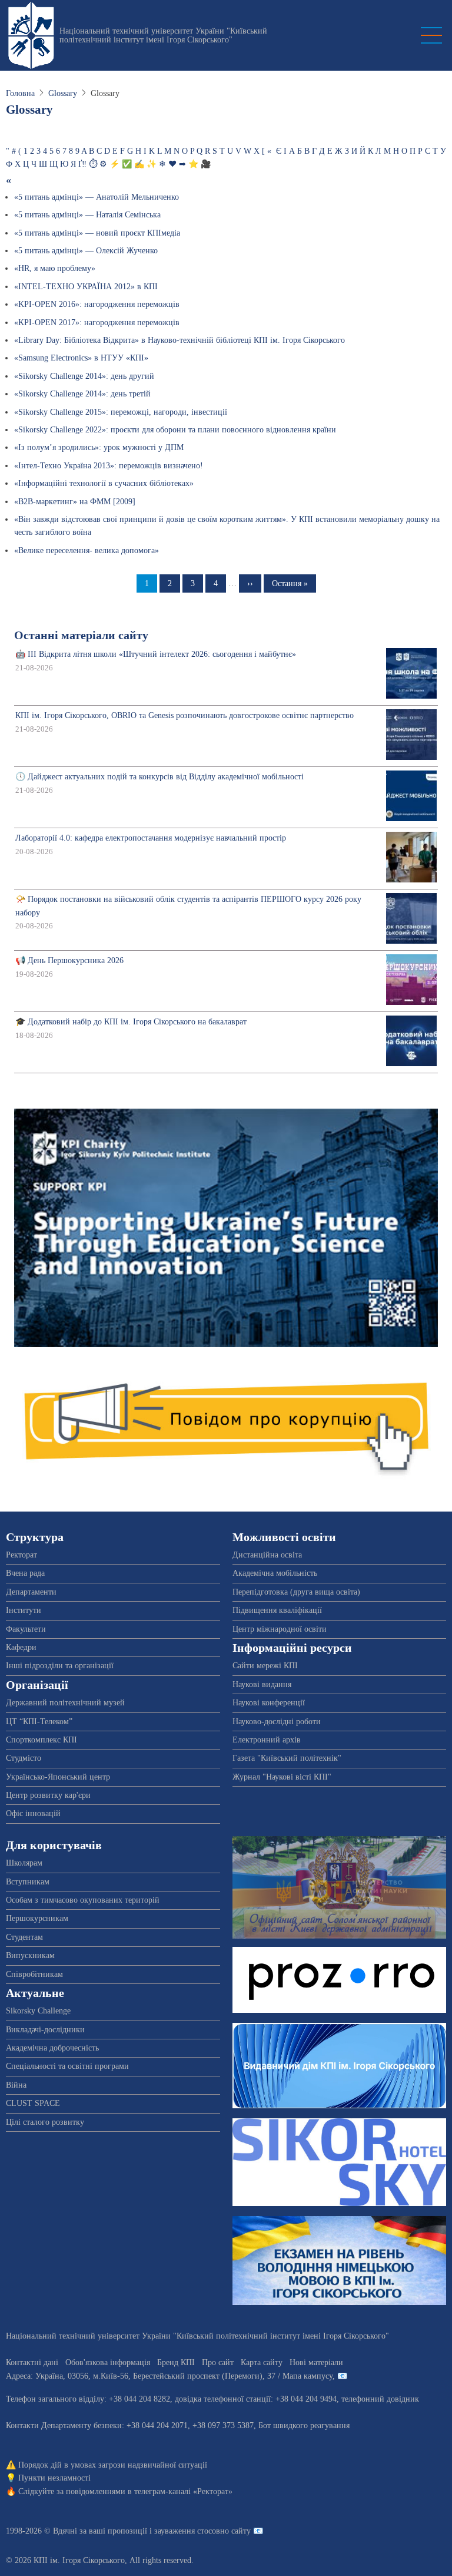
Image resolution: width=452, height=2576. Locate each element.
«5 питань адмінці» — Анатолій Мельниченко (97, 197)
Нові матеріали (316, 2362)
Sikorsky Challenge (38, 2011)
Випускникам (30, 1955)
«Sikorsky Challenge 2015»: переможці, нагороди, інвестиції (121, 412)
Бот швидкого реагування (304, 2425)
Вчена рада (25, 1573)
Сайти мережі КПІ (265, 1666)
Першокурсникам (37, 1918)
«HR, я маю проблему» (55, 268)
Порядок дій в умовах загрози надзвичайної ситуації (113, 2465)
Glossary (63, 93)
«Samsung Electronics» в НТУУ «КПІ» (81, 358)
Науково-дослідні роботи (277, 1722)
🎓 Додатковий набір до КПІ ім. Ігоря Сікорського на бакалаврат (131, 1022)
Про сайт (218, 2362)
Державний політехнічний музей (65, 1703)
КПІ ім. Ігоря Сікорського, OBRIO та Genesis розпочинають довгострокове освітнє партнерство (185, 715)
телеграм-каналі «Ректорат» (183, 2491)
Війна (16, 2085)
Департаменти (31, 1592)
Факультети (26, 1629)
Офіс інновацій (33, 1813)
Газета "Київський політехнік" (287, 1758)
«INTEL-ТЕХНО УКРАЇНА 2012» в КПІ (86, 287)
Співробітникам (34, 1974)
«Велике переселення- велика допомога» (87, 550)
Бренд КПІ (176, 2362)
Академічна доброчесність (52, 2048)
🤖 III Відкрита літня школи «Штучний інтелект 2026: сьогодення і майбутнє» (156, 654)
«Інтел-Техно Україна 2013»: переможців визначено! (109, 466)
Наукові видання (262, 1684)
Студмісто (24, 1758)
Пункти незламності (54, 2478)
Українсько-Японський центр (58, 1777)
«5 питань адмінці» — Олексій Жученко (86, 251)
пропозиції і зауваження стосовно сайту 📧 (185, 2531)
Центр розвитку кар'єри (48, 1795)
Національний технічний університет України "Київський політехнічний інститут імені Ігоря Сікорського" (163, 35)
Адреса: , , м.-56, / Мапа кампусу (169, 2376)
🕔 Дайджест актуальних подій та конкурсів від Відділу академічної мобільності (159, 777)
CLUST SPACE (33, 2103)
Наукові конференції (269, 1703)
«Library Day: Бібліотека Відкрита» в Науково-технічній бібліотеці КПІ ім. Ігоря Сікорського (180, 340)
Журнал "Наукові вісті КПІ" (282, 1777)
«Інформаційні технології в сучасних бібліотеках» (104, 483)
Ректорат (21, 1555)
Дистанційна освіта (267, 1555)
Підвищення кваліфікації (277, 1610)
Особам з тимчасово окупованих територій (83, 1900)
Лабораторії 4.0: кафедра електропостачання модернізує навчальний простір (151, 838)
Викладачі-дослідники (45, 2030)
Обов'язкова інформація (108, 2362)
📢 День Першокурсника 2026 (69, 960)
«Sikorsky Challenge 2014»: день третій (82, 394)
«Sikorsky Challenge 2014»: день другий (84, 376)
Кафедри (21, 1647)
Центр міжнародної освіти (280, 1629)
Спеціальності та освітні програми (67, 2066)
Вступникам (28, 1882)
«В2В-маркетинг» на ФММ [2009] (75, 502)
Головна (20, 93)
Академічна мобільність (275, 1573)
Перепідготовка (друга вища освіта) (296, 1592)
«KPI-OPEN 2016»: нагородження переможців (97, 304)
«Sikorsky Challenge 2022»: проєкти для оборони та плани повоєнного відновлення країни (175, 430)
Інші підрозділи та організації (60, 1666)
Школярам (24, 1863)
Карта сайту (262, 2362)
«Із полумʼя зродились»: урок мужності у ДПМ (99, 447)
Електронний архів (267, 1740)
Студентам (24, 1937)
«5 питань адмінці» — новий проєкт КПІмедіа (97, 233)
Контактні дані (32, 2362)
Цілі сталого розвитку (45, 2122)
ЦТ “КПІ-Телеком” (39, 1722)
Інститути (24, 1610)
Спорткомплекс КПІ (41, 1740)
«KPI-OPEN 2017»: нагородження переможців (97, 323)
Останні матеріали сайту (81, 635)
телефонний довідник (380, 2399)
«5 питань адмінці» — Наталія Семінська (87, 215)
